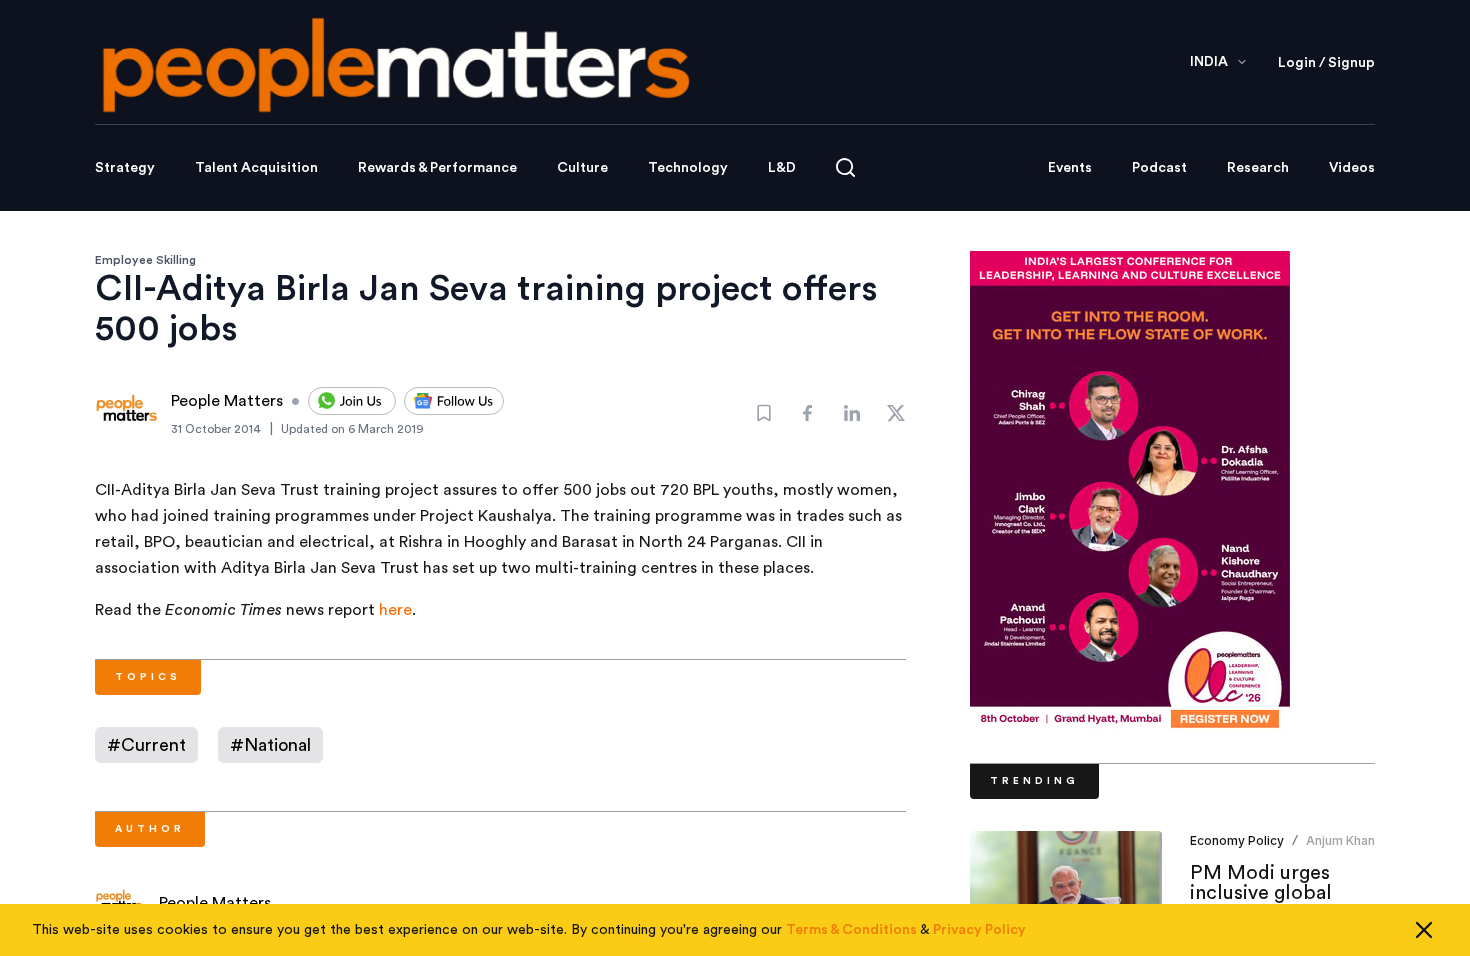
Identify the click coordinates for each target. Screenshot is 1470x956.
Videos (1352, 168)
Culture (582, 168)
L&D (782, 168)
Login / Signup (1326, 63)
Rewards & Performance (437, 168)
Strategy (125, 168)
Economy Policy (1237, 840)
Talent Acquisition (256, 168)
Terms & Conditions (851, 930)
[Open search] (845, 167)
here (395, 610)
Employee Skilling (145, 260)
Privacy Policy (979, 930)
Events (1070, 168)
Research (1258, 168)
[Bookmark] (764, 413)
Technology (688, 168)
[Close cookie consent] (1424, 930)
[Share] (808, 413)
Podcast (1159, 168)
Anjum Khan (1340, 840)
